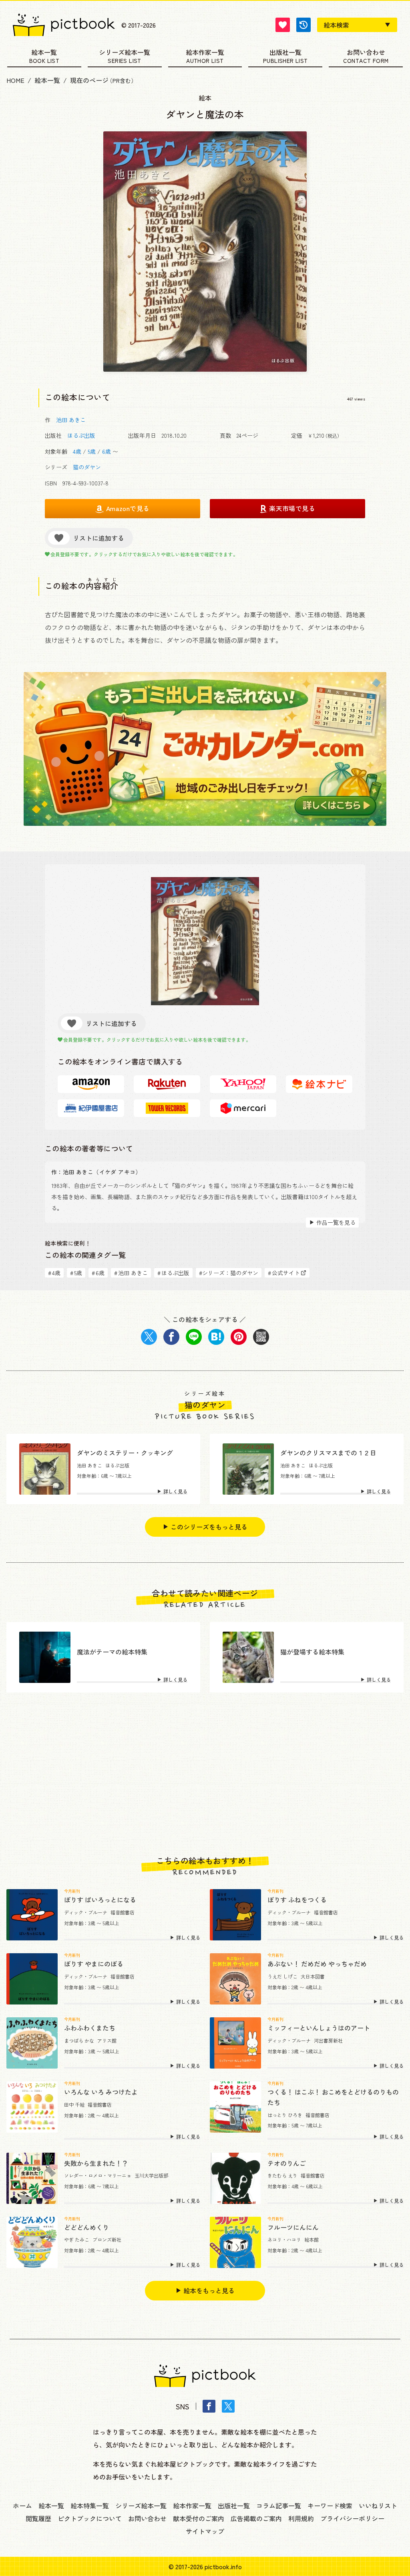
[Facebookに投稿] (171, 1337)
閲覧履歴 (38, 2518)
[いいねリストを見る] (283, 25)
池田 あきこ (71, 420)
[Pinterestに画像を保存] (239, 1337)
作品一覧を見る (336, 1222)
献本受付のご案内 (199, 2518)
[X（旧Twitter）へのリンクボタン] (228, 2406)
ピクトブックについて (90, 2518)
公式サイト (284, 1273)
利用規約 (301, 2518)
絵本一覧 (44, 53)
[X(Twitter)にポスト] (149, 1337)
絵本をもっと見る (209, 2290)
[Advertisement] (205, 1774)
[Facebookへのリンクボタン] (209, 2406)
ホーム (22, 2506)
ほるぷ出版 (81, 435)
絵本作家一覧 (205, 53)
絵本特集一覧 (90, 2506)
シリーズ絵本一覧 (125, 53)
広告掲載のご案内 (256, 2518)
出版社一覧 (285, 53)
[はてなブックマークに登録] (216, 1337)
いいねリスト (378, 2506)
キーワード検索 (330, 2506)
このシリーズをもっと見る (209, 1527)
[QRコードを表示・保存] (261, 1337)
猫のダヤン (87, 467)
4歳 (77, 451)
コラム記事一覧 (279, 2506)
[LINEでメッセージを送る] (194, 1337)
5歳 (92, 451)
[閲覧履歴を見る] (303, 25)
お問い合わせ (366, 53)
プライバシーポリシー (352, 2518)
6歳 (107, 451)
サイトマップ (205, 2531)
